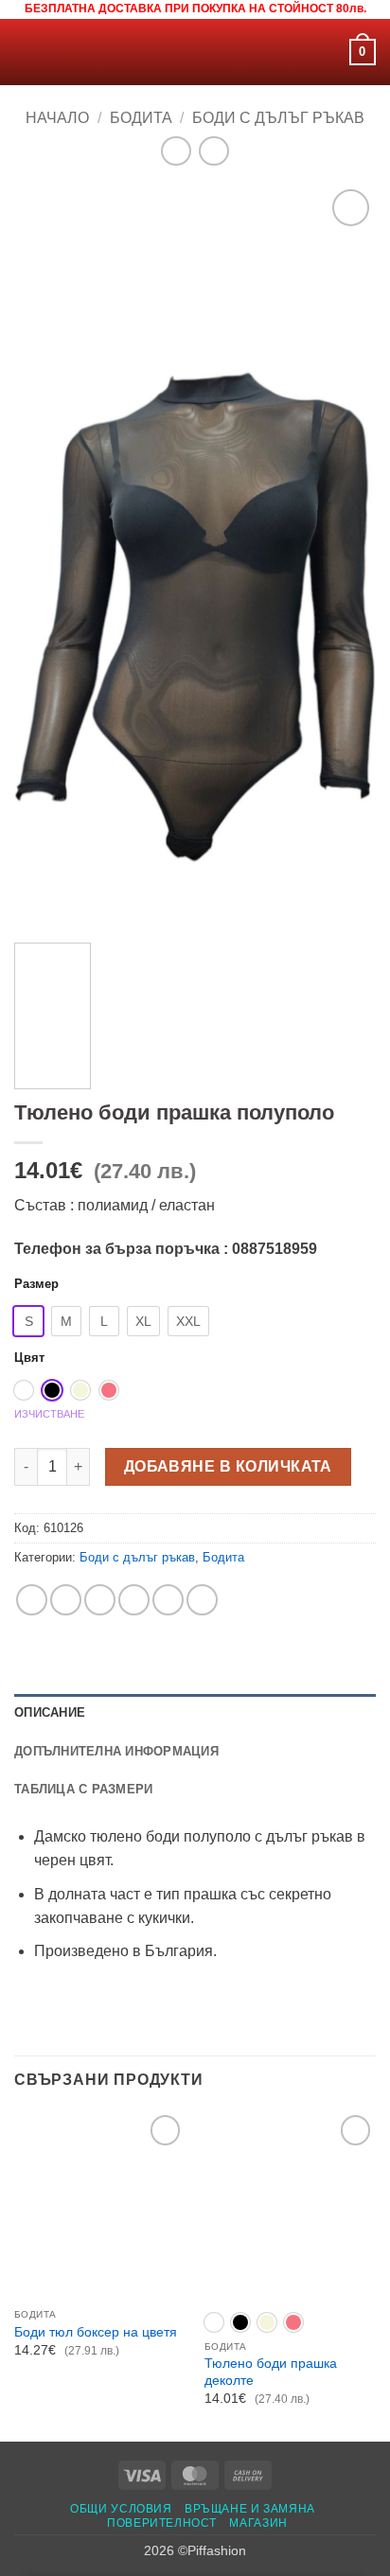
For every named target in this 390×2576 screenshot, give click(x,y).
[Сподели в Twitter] (100, 1600)
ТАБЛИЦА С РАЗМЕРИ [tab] (83, 1789)
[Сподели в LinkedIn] (202, 1600)
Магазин (258, 2523)
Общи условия (121, 2509)
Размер (36, 1284)
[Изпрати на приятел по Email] (134, 1600)
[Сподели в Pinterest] (168, 1600)
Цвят (29, 1358)
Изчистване (49, 1414)
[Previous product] (213, 151)
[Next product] (176, 151)
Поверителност (162, 2523)
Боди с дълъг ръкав (278, 118)
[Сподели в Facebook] (66, 1600)
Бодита (141, 118)
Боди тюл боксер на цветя (96, 2332)
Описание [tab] (50, 1712)
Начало (57, 118)
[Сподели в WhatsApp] (32, 1600)
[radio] (28, 1321)
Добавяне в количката (228, 1466)
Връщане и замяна (250, 2509)
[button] (26, 52)
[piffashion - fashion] (195, 52)
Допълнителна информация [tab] (116, 1751)
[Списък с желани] (327, 52)
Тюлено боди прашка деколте (271, 2372)
